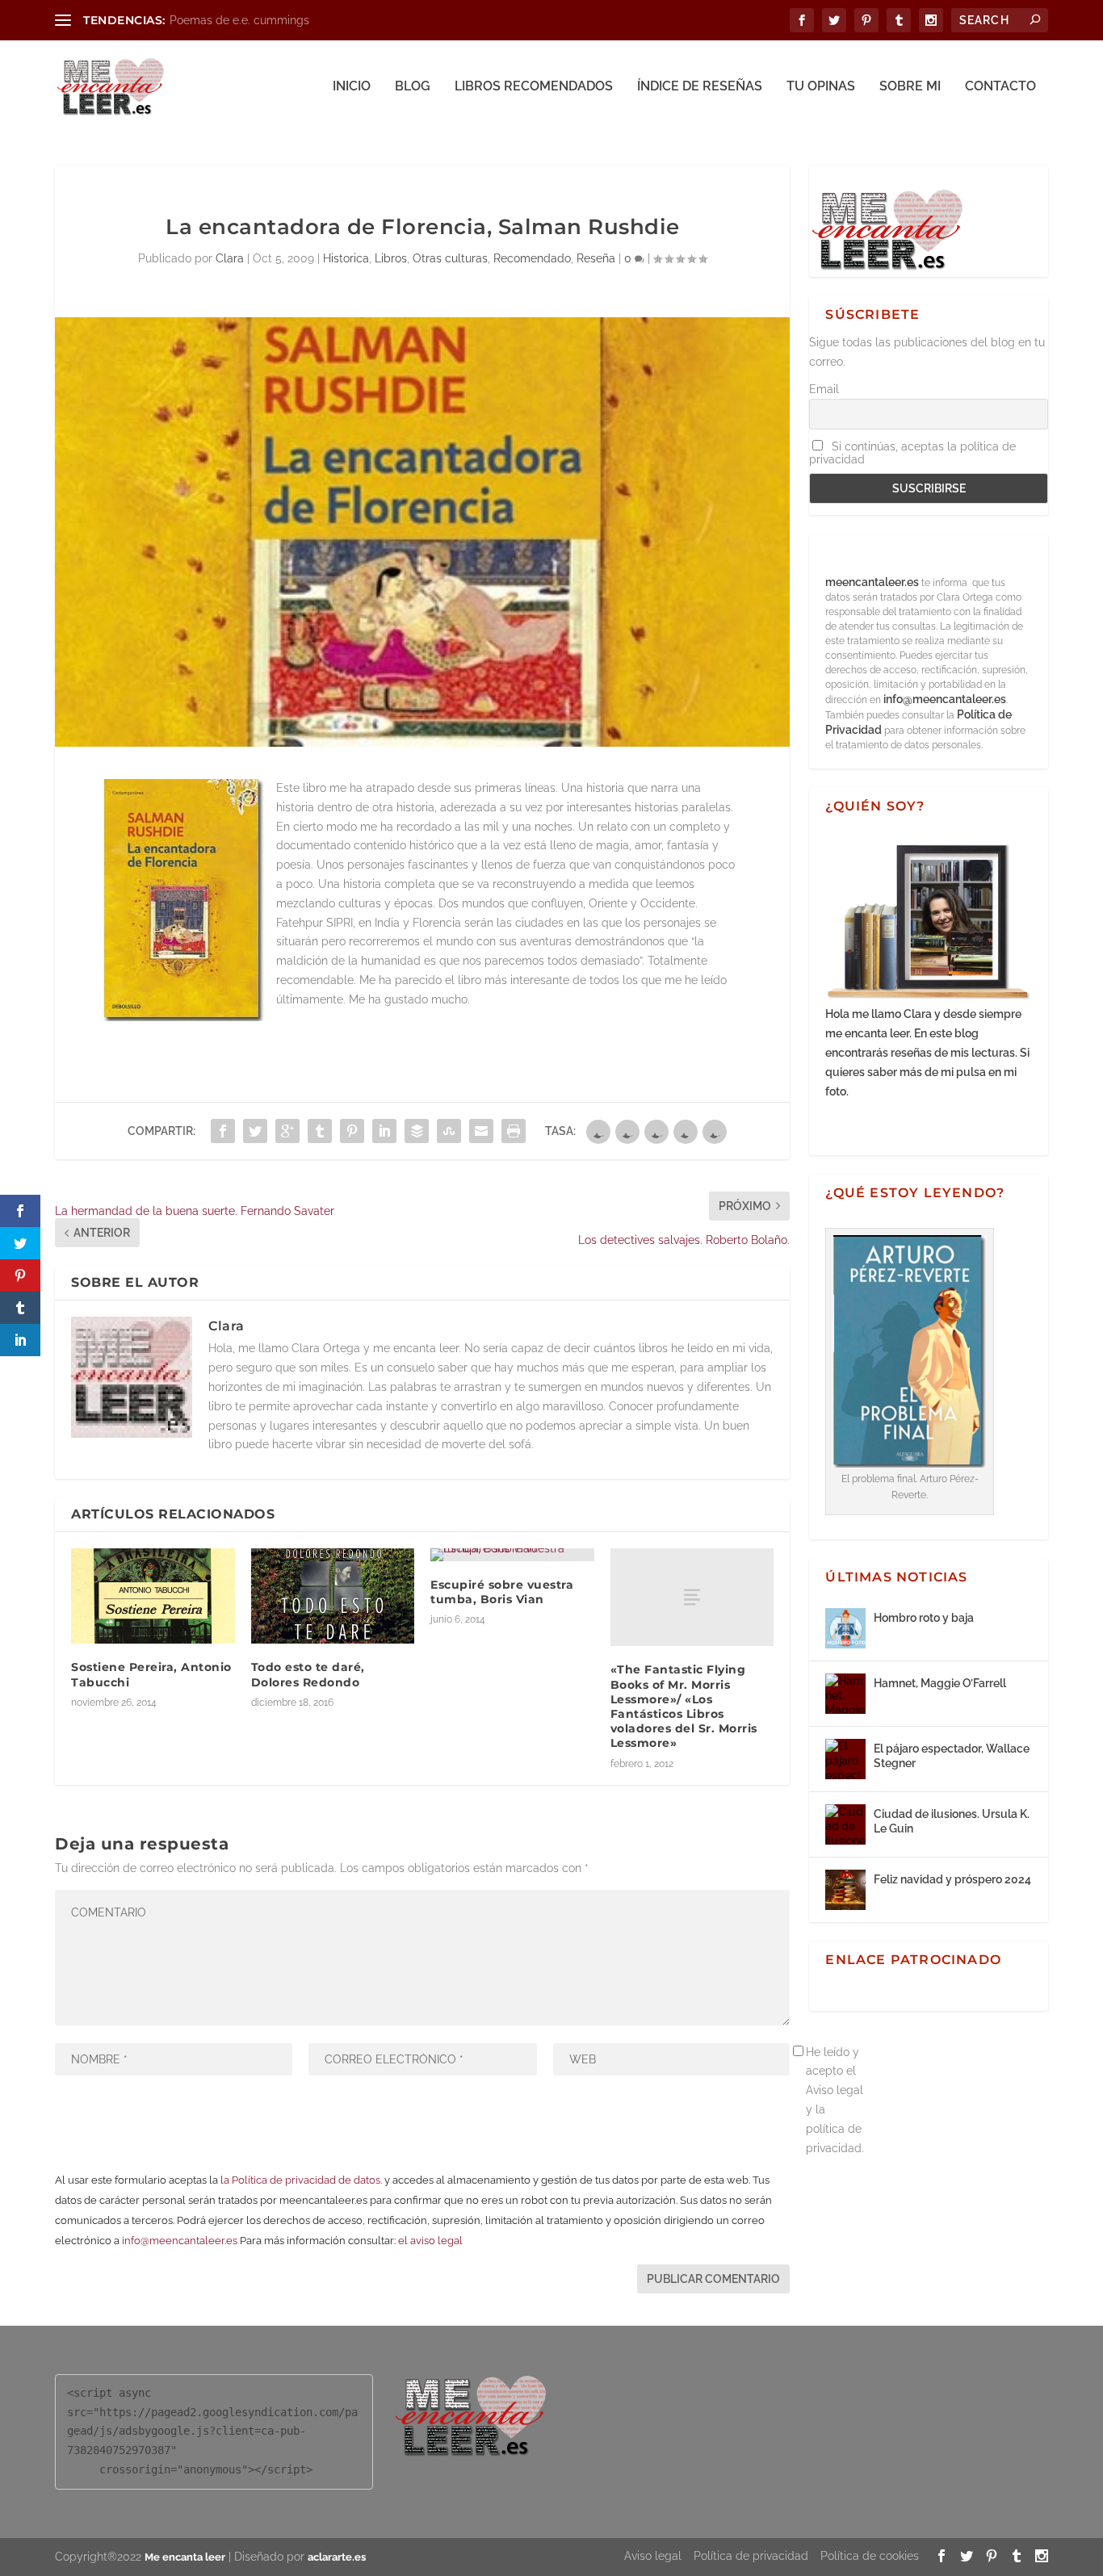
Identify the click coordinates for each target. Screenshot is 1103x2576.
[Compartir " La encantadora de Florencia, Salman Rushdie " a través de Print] (514, 1131)
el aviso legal (430, 2241)
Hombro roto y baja (924, 1618)
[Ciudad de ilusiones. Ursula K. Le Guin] (845, 1824)
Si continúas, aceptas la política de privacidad (912, 453)
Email (824, 389)
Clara (230, 258)
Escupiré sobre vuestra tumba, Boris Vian (502, 1592)
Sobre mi (910, 87)
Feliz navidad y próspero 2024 (952, 1879)
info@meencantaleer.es (180, 2241)
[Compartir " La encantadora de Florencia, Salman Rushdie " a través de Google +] (287, 1131)
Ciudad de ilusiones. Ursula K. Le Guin (952, 1821)
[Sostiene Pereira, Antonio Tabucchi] (153, 1596)
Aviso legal (653, 2556)
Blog (413, 87)
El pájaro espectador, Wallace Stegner (952, 1756)
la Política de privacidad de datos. (301, 2180)
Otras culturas (450, 258)
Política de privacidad (751, 2556)
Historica (346, 258)
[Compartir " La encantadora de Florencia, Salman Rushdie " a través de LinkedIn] (384, 1131)
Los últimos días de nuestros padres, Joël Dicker (297, 20)
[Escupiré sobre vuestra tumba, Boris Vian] (512, 1555)
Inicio (352, 87)
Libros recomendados (534, 87)
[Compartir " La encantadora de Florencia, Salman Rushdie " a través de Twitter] (255, 1131)
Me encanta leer (185, 2557)
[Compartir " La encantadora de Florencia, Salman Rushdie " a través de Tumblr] (320, 1131)
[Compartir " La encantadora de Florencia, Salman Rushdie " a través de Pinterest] (352, 1131)
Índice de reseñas (700, 87)
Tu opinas (821, 87)
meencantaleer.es (873, 582)
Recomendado (532, 258)
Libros (391, 258)
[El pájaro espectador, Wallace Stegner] (845, 1759)
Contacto (1000, 87)
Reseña (596, 258)
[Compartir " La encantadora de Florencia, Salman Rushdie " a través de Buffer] (417, 1131)
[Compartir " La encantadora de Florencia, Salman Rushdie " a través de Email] (481, 1131)
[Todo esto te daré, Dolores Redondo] (333, 1596)
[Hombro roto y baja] (845, 1628)
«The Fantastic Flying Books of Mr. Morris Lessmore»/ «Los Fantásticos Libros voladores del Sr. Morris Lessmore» (684, 1706)
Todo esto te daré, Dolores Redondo (308, 1674)
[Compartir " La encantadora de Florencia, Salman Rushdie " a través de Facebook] (223, 1131)
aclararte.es (337, 2557)
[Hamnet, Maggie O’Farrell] (845, 1694)
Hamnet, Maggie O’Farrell (940, 1683)
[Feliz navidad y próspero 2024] (845, 1890)
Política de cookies (870, 2556)
